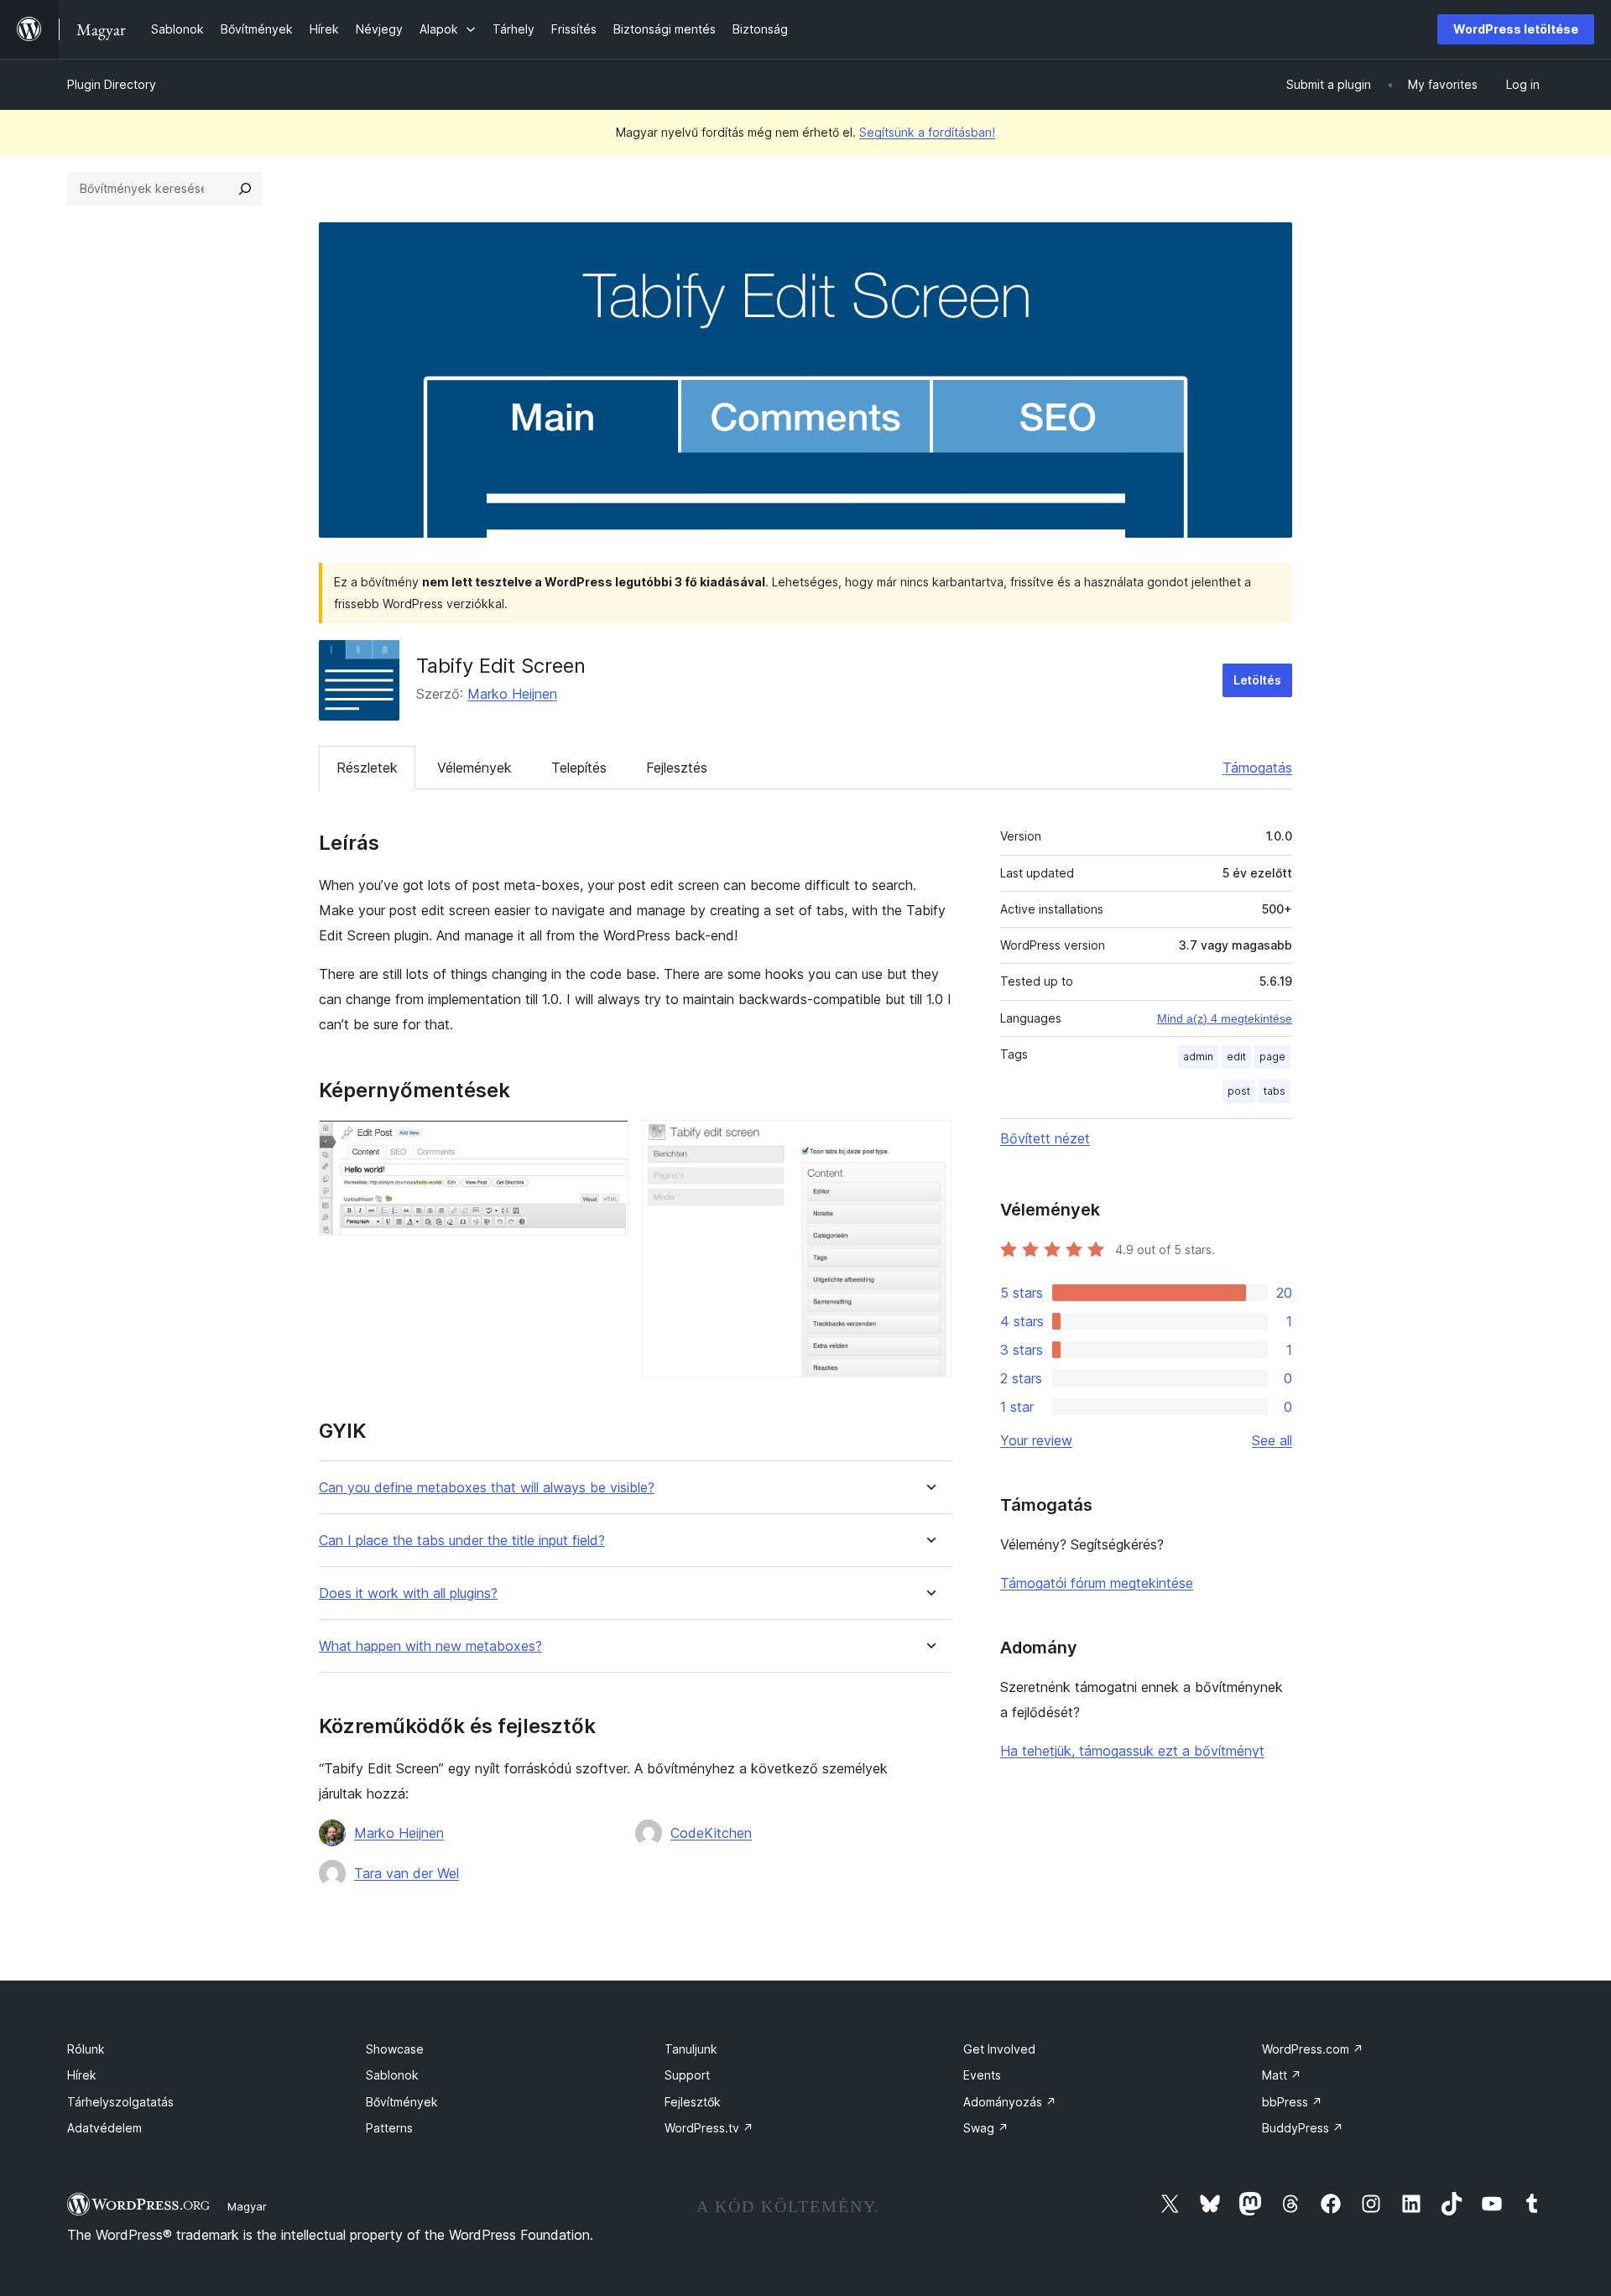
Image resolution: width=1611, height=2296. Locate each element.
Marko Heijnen (512, 694)
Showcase (395, 2049)
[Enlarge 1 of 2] (606, 1143)
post (1239, 1091)
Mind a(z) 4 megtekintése (1225, 1018)
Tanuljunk (691, 2049)
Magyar (247, 2206)
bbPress (1292, 2102)
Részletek (367, 768)
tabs (1275, 1091)
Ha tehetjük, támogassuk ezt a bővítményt (1132, 1751)
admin (1198, 1057)
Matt (1282, 2075)
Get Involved (999, 2049)
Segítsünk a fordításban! (927, 132)
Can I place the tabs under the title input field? (462, 1541)
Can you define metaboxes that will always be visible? (487, 1488)
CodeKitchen (711, 1833)
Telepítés (579, 768)
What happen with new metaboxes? (430, 1646)
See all (1272, 1440)
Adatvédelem (104, 2128)
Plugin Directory (112, 84)
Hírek (82, 2075)
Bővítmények (402, 2102)
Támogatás (1257, 768)
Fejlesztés (677, 768)
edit (1236, 1057)
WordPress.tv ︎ (709, 2128)
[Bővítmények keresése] (245, 189)
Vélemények (474, 768)
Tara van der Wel (407, 1873)
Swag (986, 2128)
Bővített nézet (1045, 1138)
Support (687, 2075)
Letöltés (1257, 680)
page (1272, 1057)
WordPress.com (1313, 2049)
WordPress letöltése (1516, 29)
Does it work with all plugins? (408, 1593)
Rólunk (86, 2049)
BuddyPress (1303, 2128)
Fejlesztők (693, 2102)
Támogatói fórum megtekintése (1097, 1583)
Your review (1036, 1440)
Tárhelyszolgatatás (120, 2102)
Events (982, 2075)
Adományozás (1010, 2102)
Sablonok (392, 2075)
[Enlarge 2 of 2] (929, 1143)
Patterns (389, 2128)
